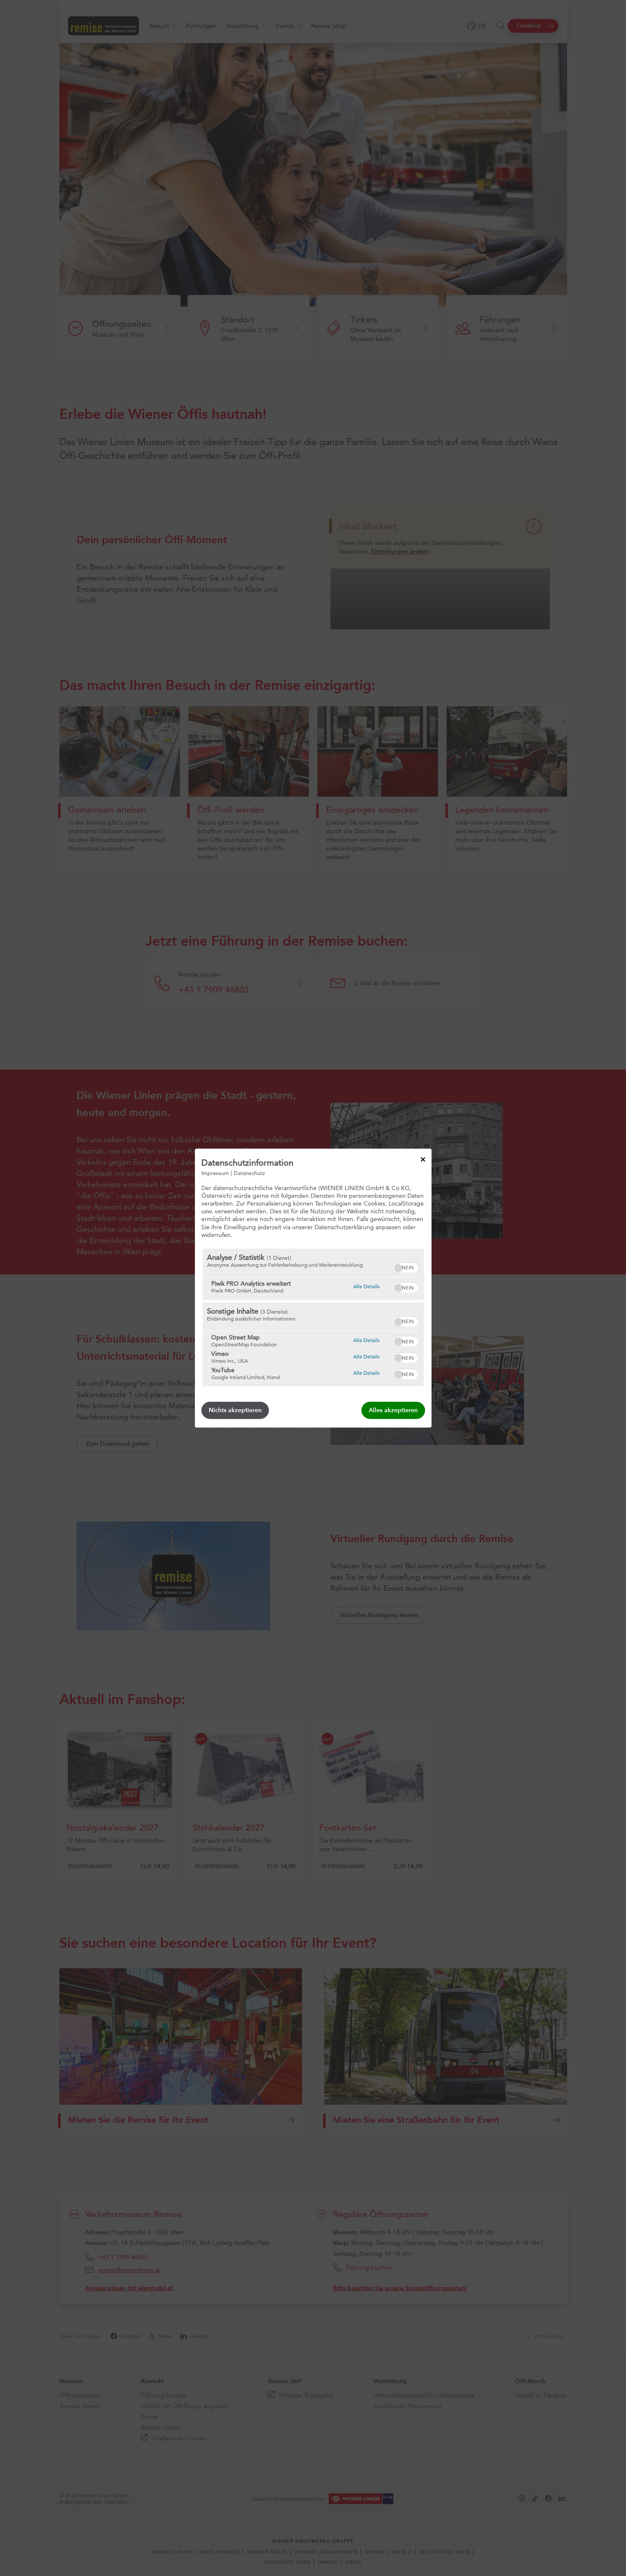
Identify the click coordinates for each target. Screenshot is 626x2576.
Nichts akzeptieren (235, 1410)
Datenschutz (249, 1172)
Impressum (215, 1172)
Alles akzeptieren (393, 1410)
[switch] (406, 1267)
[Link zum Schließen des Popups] (423, 1159)
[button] (398, 1268)
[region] (313, 1317)
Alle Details (366, 1286)
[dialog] (313, 1288)
